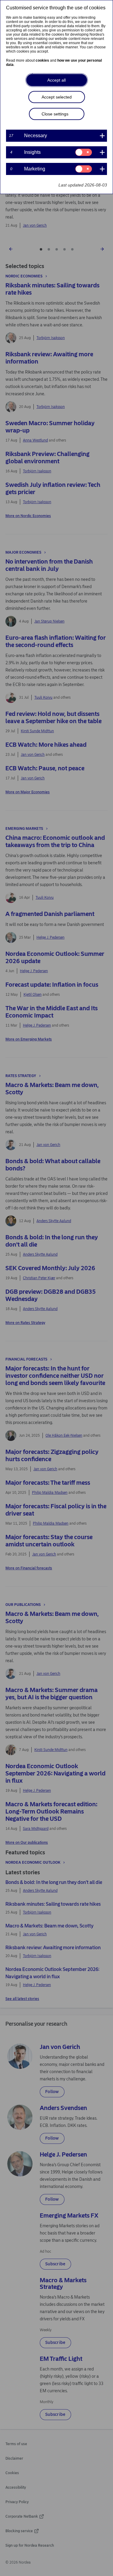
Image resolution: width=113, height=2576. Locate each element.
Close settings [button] (55, 114)
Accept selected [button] (57, 97)
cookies (42, 60)
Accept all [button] (56, 80)
